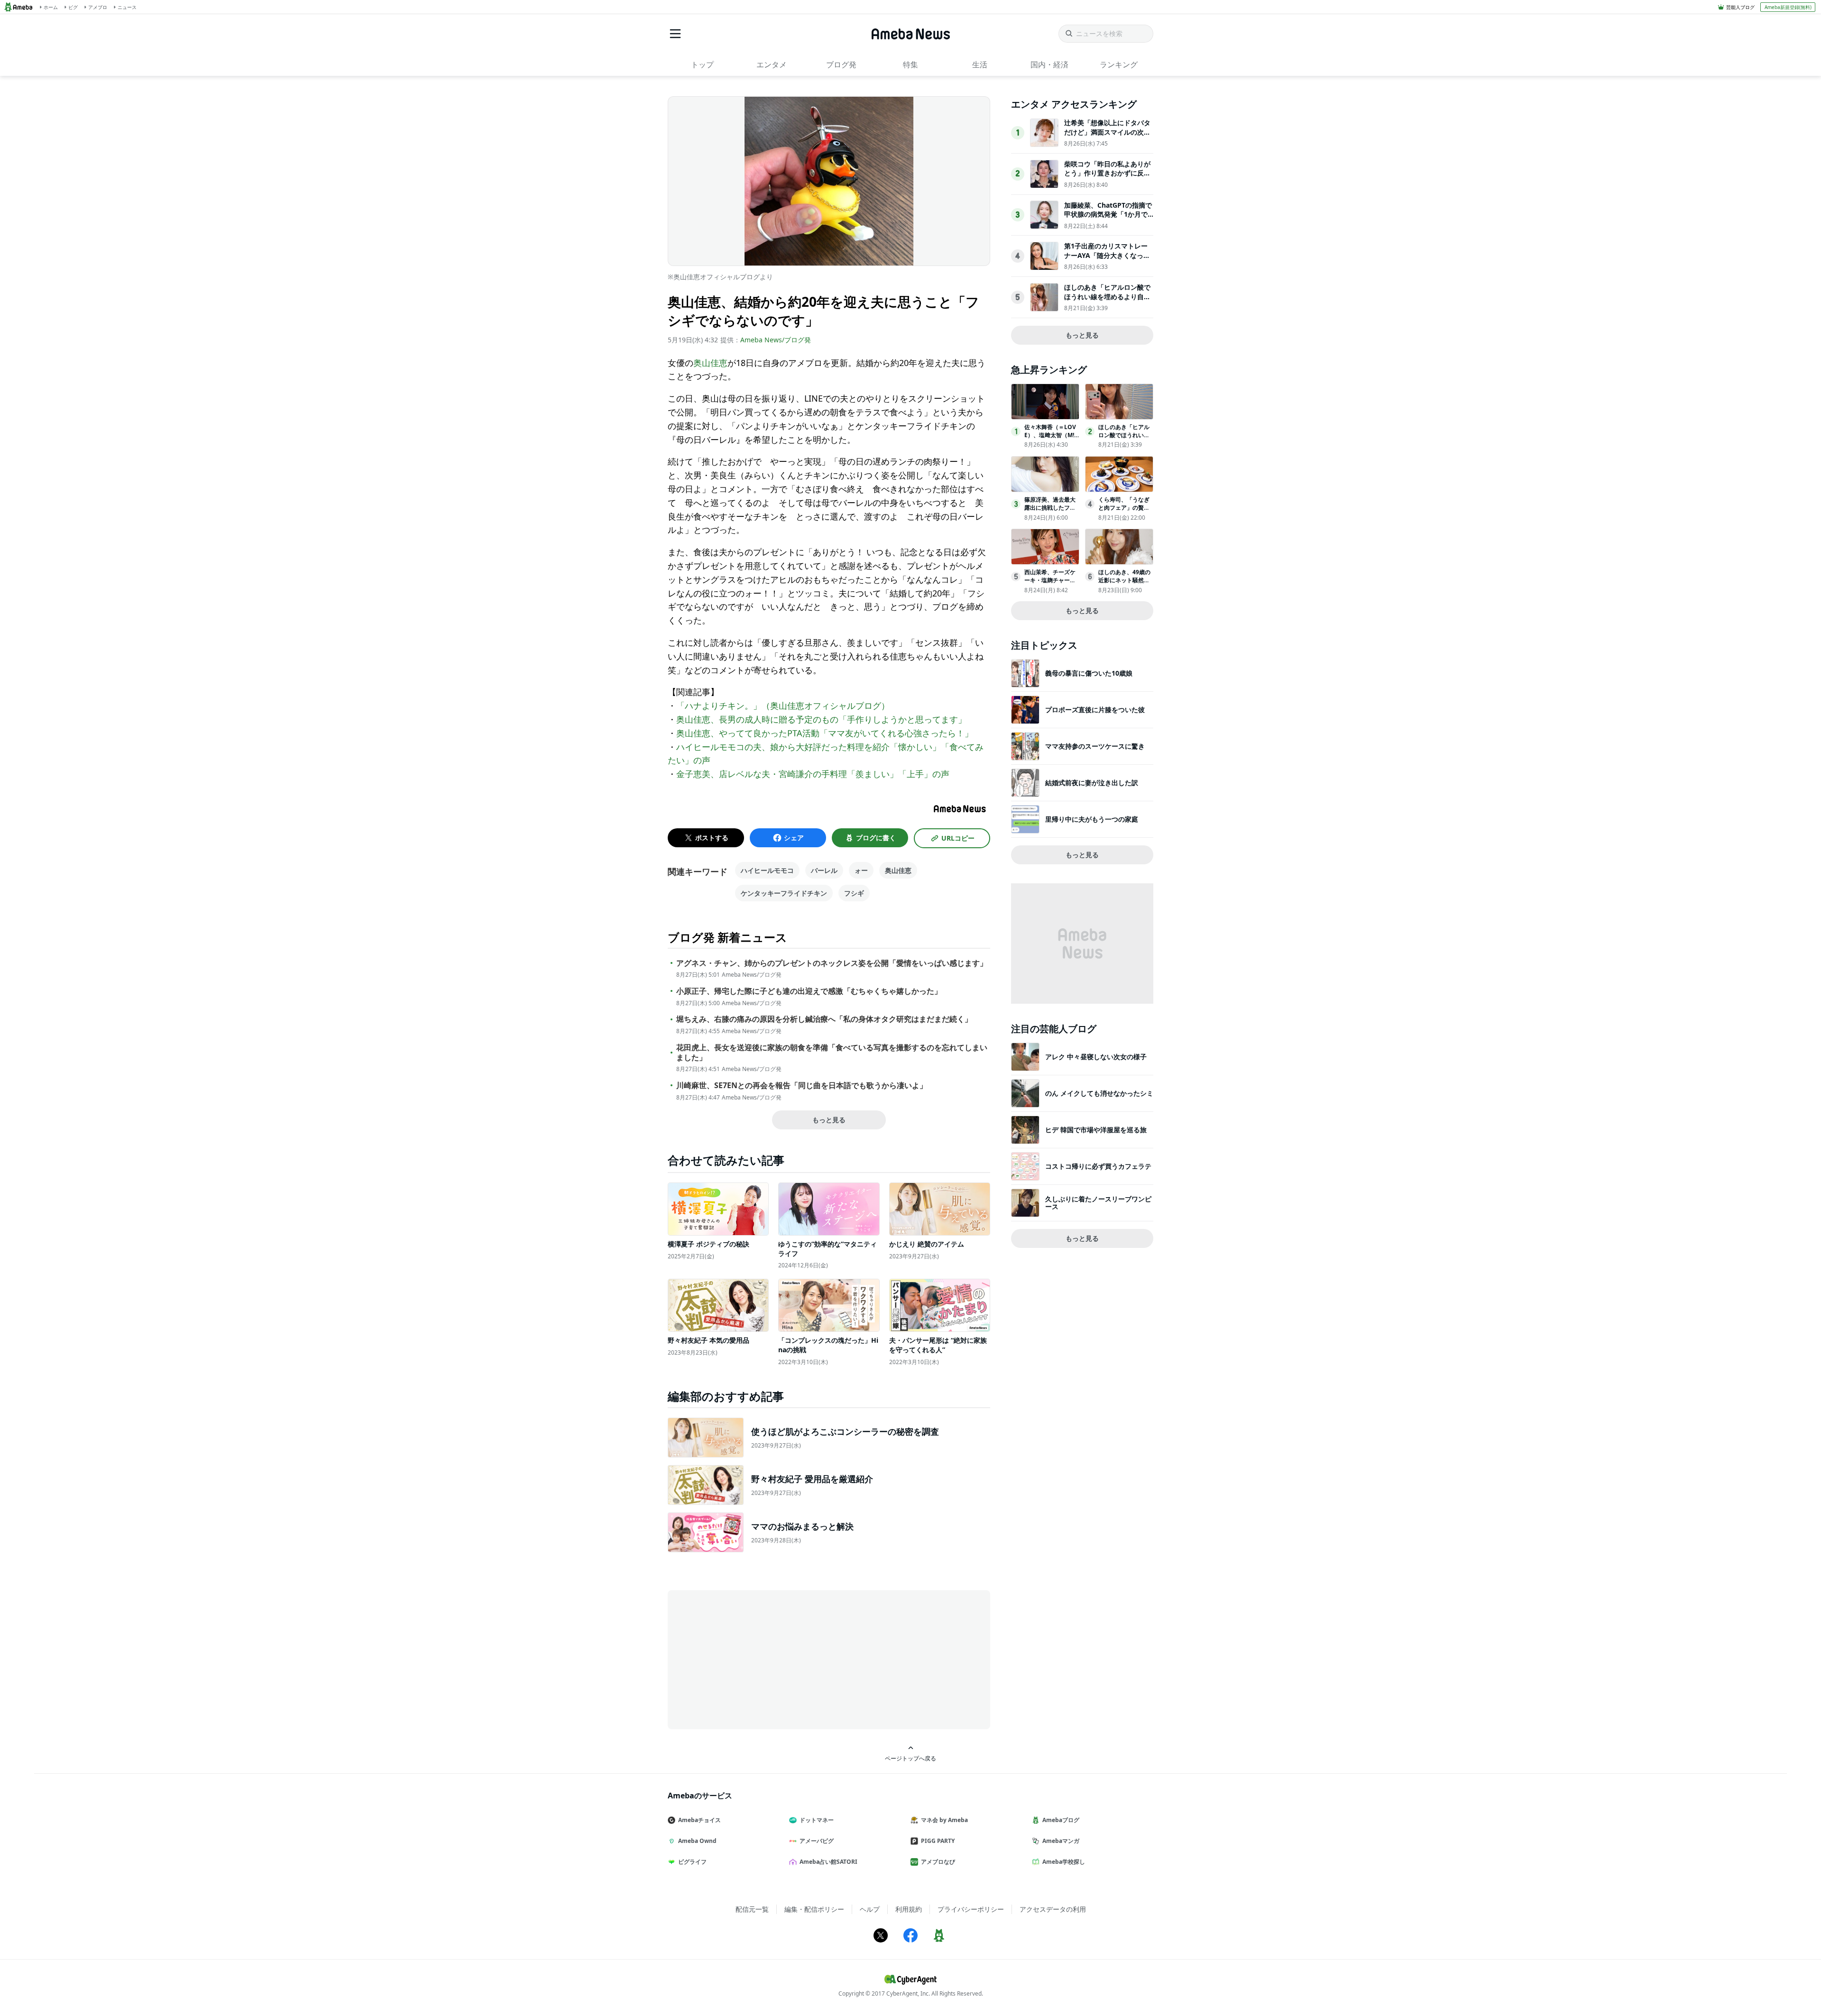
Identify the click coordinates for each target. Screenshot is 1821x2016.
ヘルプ (870, 1909)
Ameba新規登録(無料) (1788, 7)
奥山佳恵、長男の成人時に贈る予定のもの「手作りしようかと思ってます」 (821, 719)
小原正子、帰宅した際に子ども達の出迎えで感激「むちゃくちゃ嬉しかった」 (809, 991)
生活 (980, 64)
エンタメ (772, 64)
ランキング (1119, 64)
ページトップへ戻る (910, 1758)
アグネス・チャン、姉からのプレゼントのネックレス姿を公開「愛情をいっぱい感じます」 (832, 963)
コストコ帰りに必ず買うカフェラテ (1098, 1166)
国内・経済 (1049, 64)
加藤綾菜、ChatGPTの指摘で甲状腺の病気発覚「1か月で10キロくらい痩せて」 (1108, 214)
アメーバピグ (817, 1841)
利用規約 (909, 1909)
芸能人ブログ (1740, 7)
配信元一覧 (752, 1909)
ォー (861, 870)
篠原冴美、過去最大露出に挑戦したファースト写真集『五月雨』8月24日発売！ (1050, 511)
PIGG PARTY (938, 1841)
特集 (910, 64)
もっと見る (829, 1120)
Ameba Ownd (697, 1841)
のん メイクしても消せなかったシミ (1099, 1093)
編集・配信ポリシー (814, 1909)
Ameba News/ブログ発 (776, 340)
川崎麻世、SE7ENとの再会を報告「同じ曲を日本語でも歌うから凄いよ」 (802, 1086)
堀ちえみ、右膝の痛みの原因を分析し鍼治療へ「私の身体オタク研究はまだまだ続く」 (824, 1019)
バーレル (824, 870)
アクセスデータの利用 (1053, 1909)
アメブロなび (938, 1862)
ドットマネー (817, 1820)
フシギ (854, 893)
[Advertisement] (753, 1659)
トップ (702, 64)
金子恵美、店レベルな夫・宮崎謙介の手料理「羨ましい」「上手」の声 (813, 774)
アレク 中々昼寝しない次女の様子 (1096, 1057)
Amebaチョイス (699, 1820)
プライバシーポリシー (971, 1909)
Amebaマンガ (1061, 1841)
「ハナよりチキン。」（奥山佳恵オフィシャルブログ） (783, 706)
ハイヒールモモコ (767, 870)
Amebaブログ (1061, 1820)
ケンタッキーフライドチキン (784, 893)
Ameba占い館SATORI (828, 1862)
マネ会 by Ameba (944, 1820)
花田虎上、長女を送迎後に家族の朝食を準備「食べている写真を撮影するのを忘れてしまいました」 (832, 1053)
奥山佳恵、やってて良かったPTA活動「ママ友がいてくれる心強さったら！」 (825, 733)
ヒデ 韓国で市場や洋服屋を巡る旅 (1096, 1130)
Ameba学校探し (1064, 1862)
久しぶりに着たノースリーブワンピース (1098, 1203)
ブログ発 (841, 64)
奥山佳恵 (710, 363)
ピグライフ (692, 1862)
